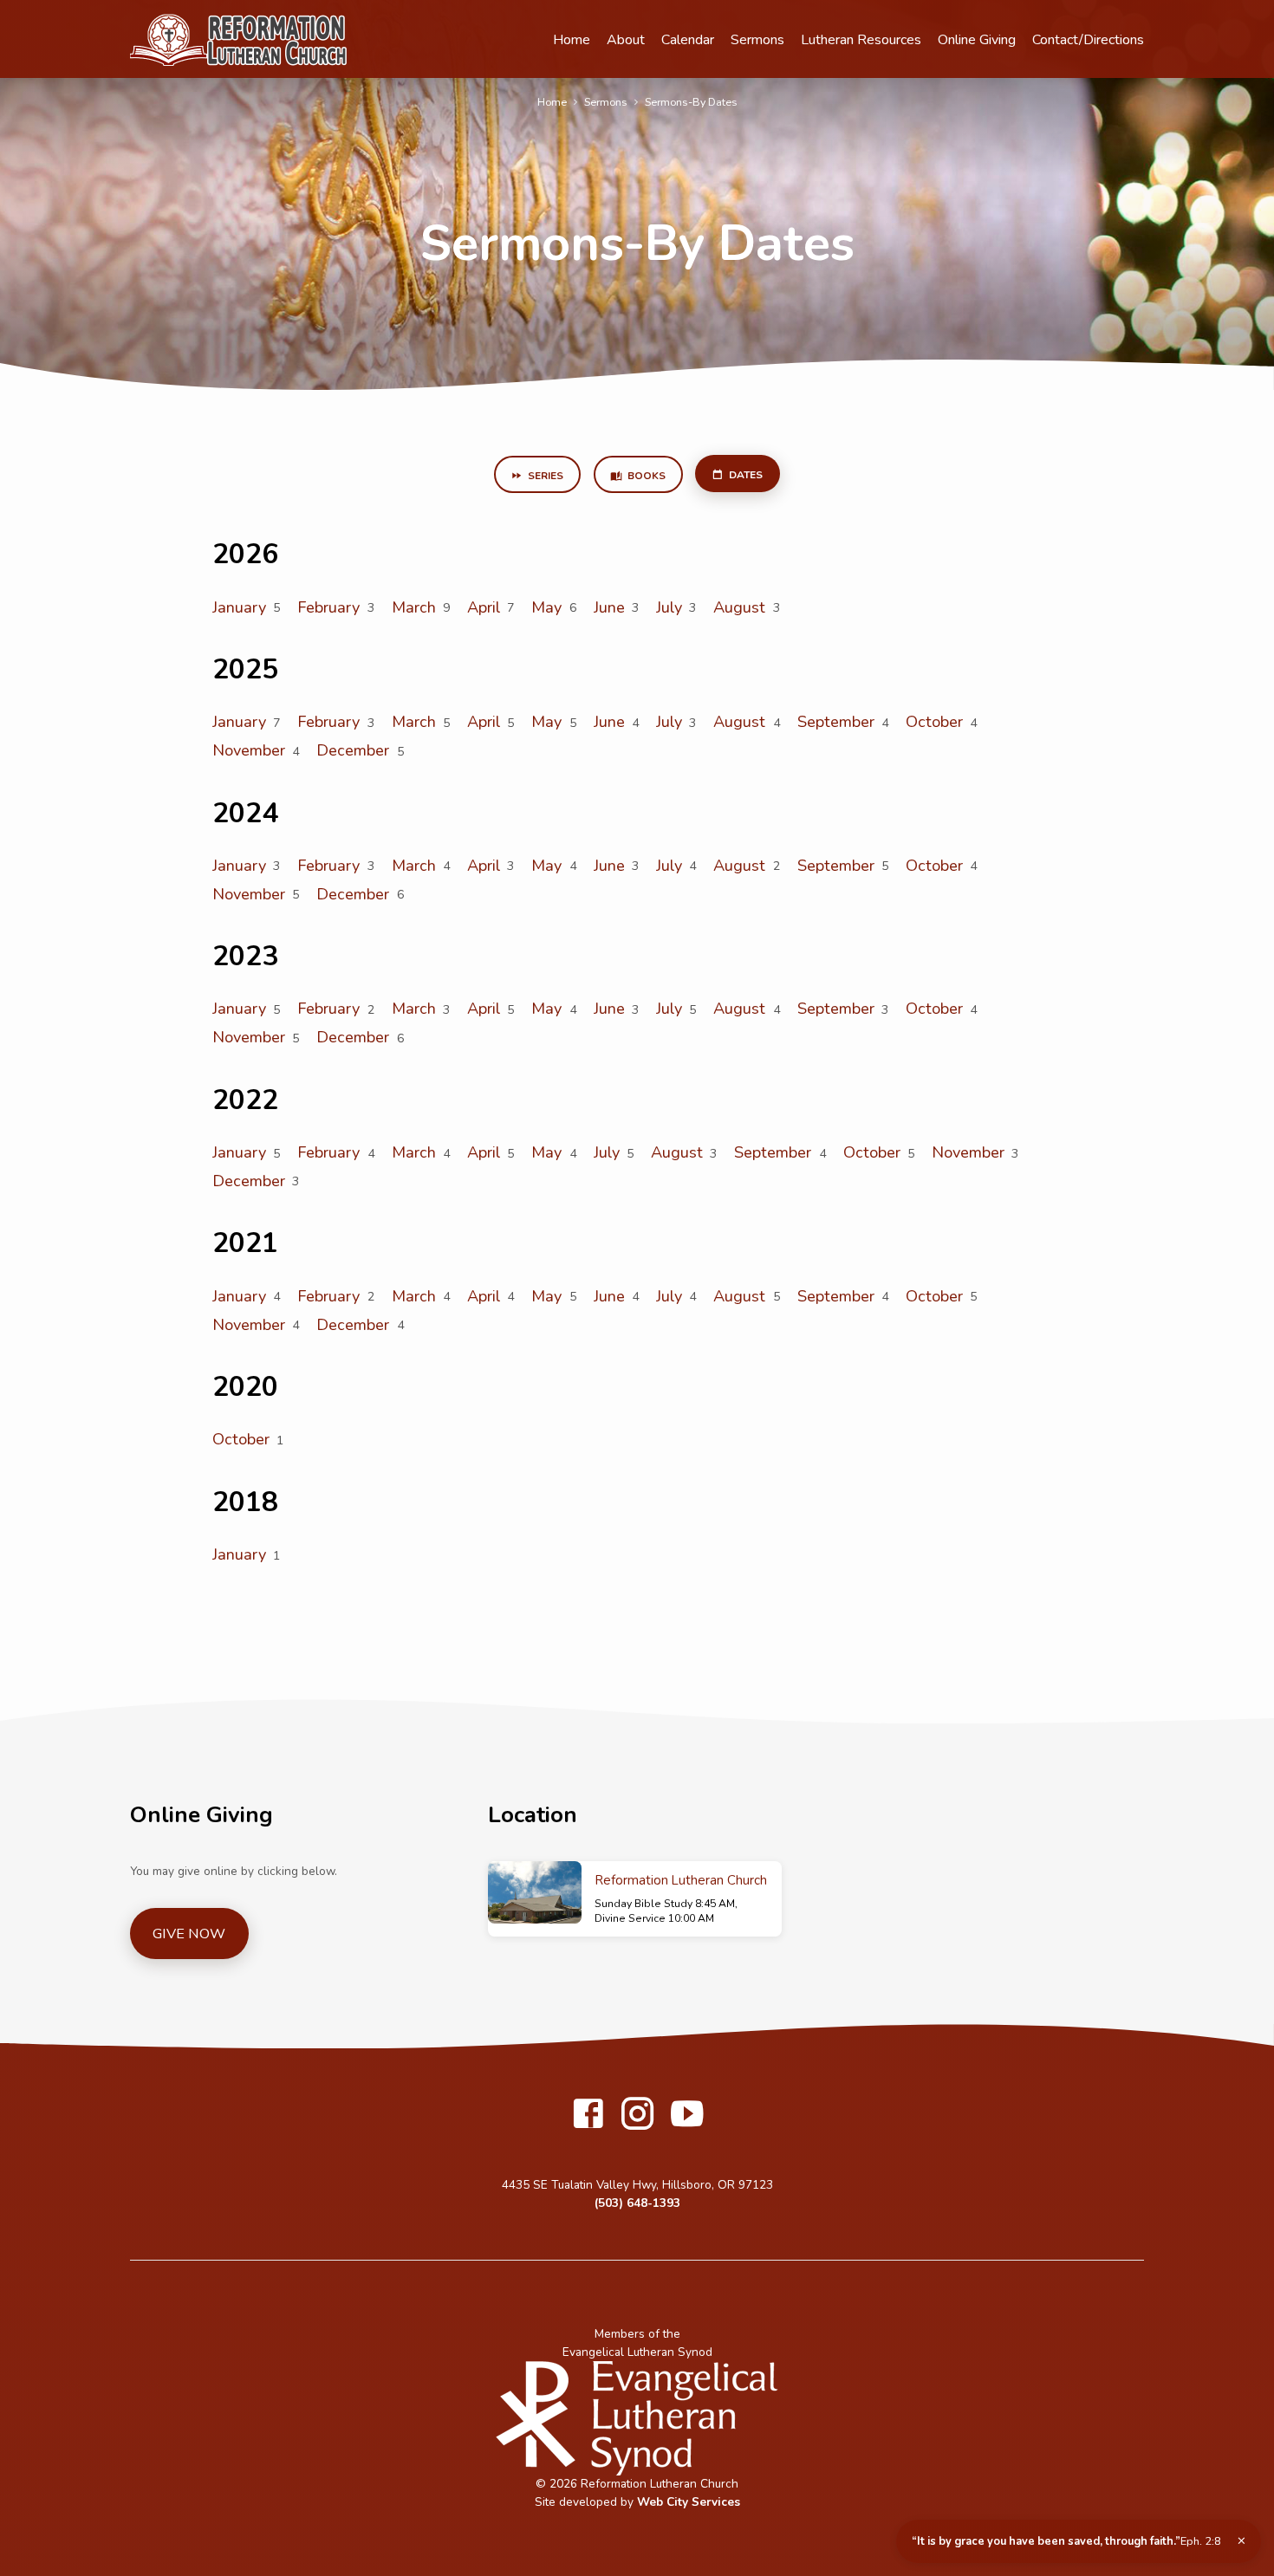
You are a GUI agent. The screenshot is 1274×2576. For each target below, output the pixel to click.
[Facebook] (588, 2115)
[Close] (1241, 2541)
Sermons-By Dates (691, 102)
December (353, 750)
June (609, 607)
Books (645, 476)
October (934, 722)
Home (572, 40)
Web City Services (689, 2502)
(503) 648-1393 (637, 2203)
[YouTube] (687, 2115)
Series (544, 476)
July (669, 607)
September (836, 722)
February (328, 607)
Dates (744, 475)
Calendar (688, 40)
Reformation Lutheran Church (681, 1880)
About (626, 40)
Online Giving (977, 40)
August (739, 607)
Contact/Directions (1088, 40)
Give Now (189, 1934)
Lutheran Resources (861, 40)
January (239, 607)
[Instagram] (637, 2115)
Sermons (757, 40)
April (484, 607)
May (546, 607)
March (414, 607)
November (249, 750)
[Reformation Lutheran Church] (535, 1892)
